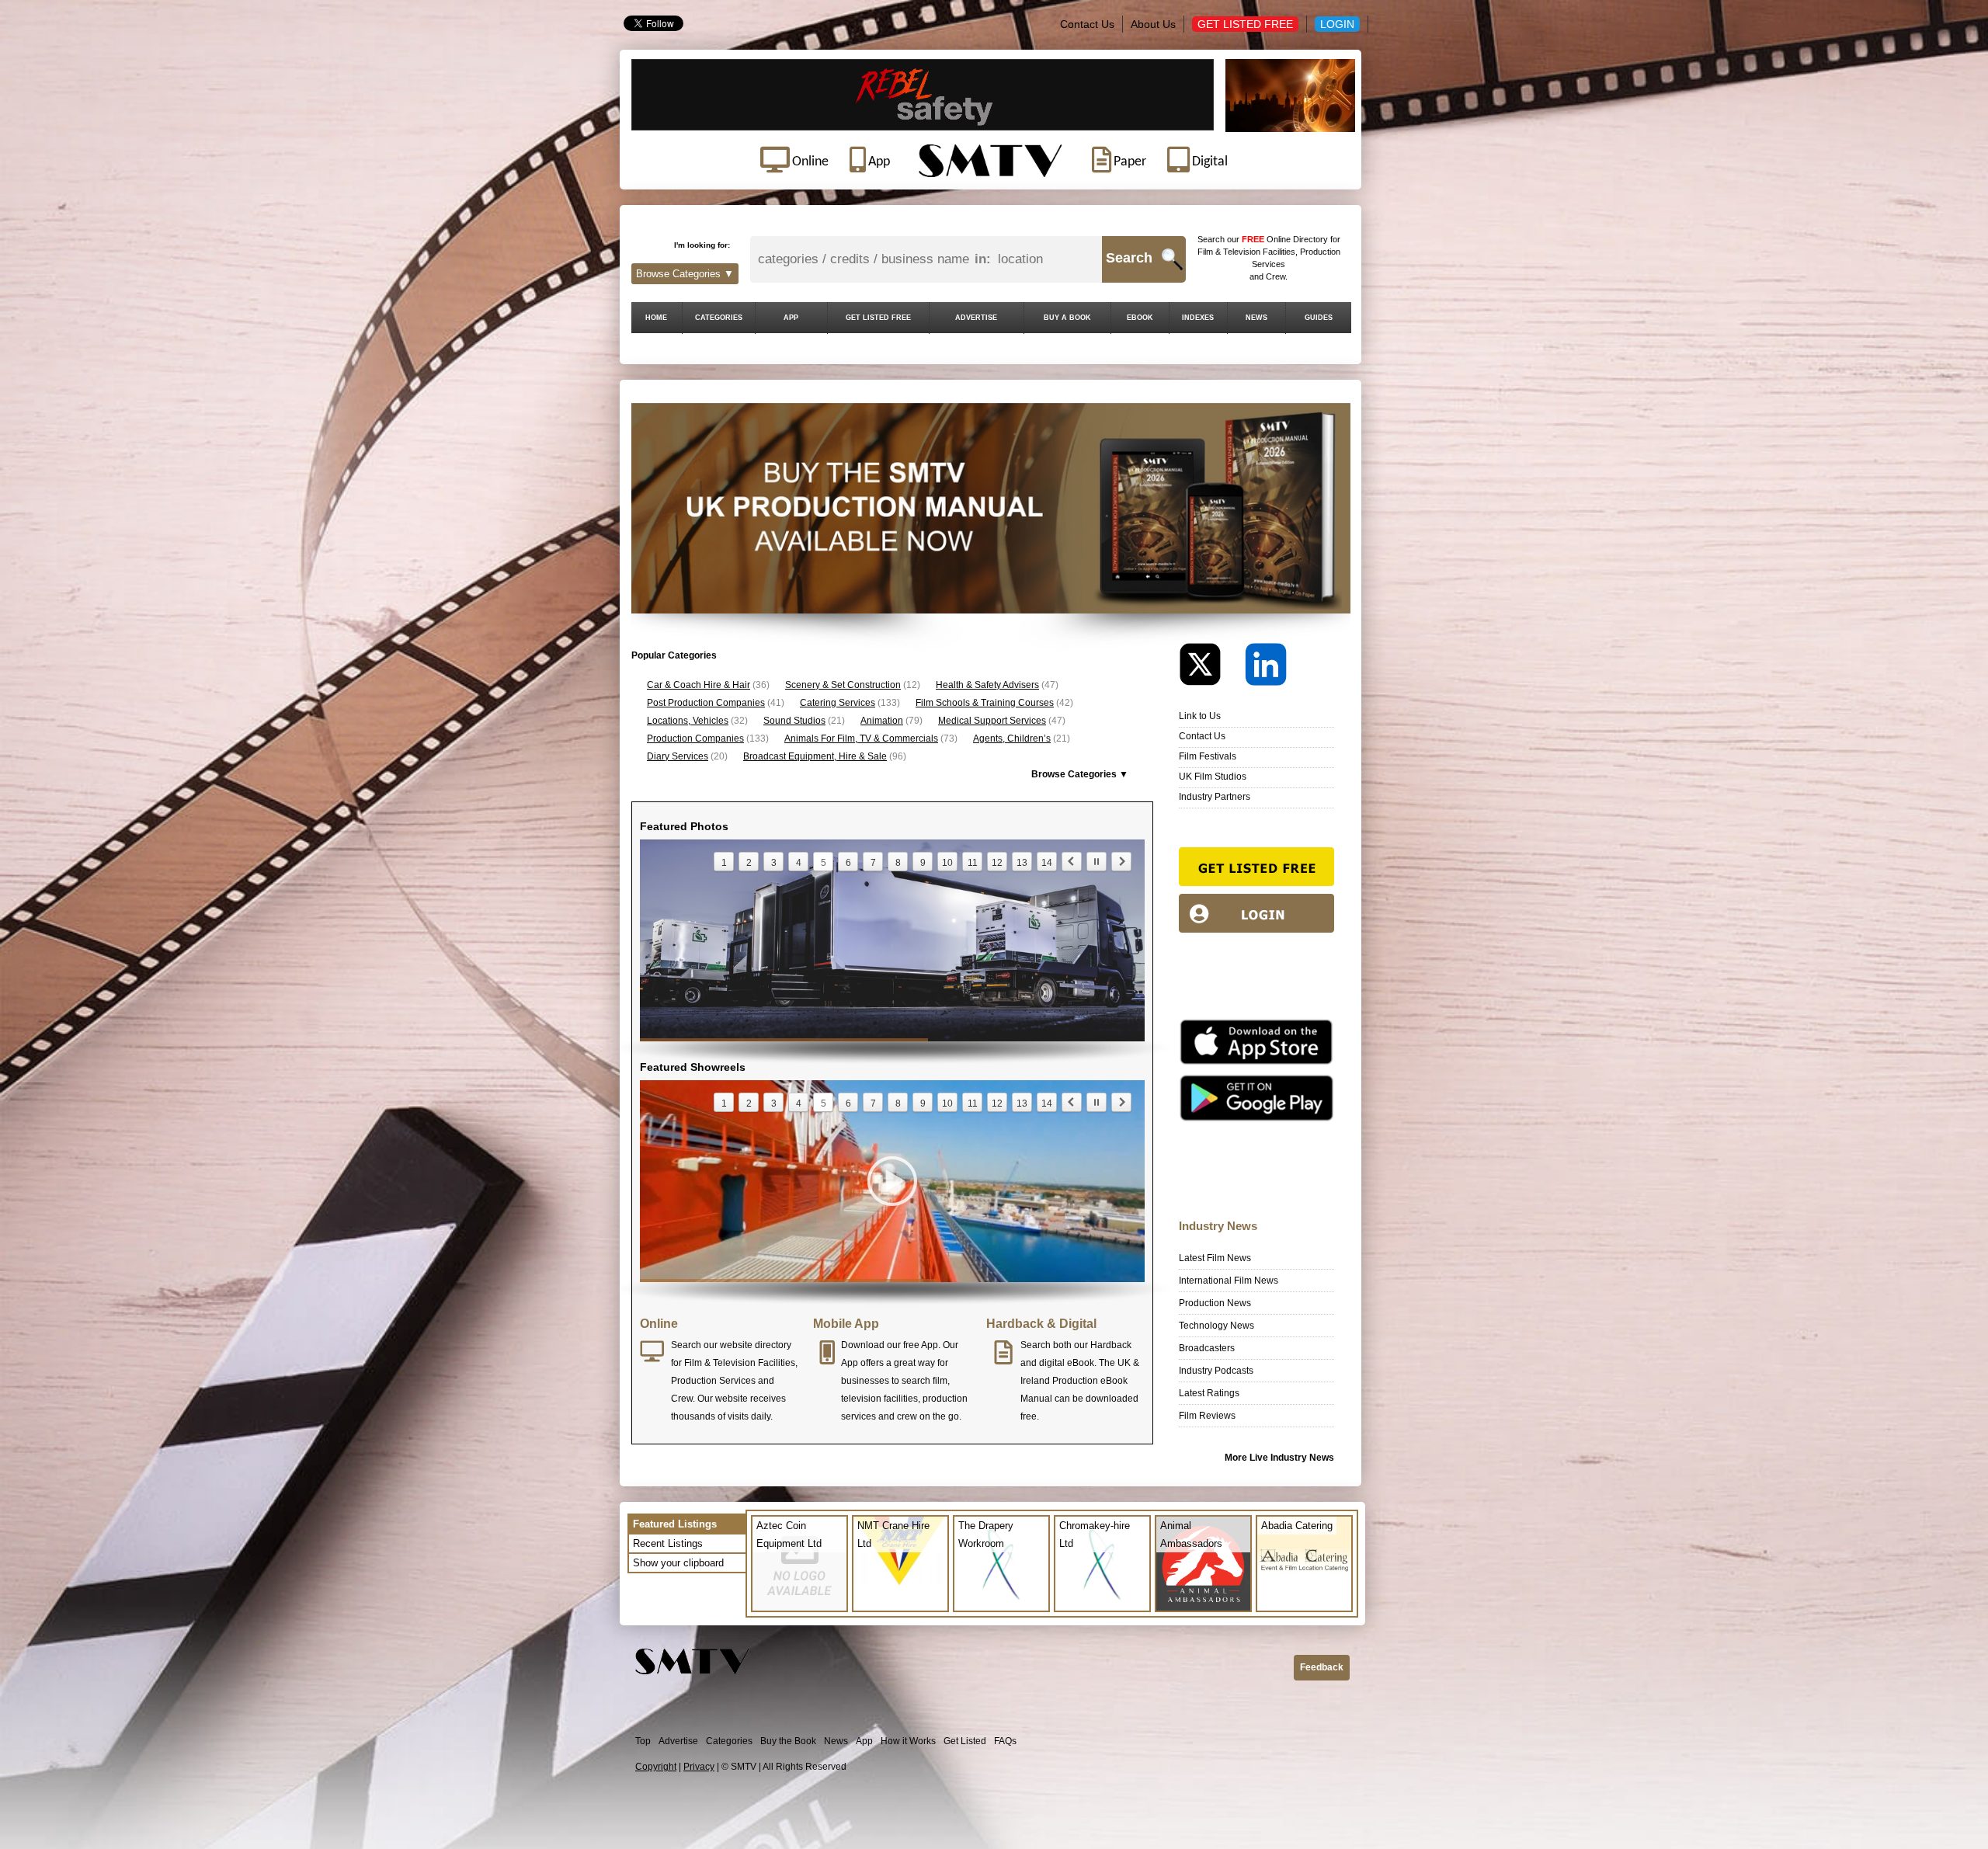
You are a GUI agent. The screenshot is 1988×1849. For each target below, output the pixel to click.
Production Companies (695, 739)
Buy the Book (788, 1741)
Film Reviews (1207, 1416)
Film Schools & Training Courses (985, 703)
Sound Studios (794, 721)
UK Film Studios (1213, 777)
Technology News (1216, 1326)
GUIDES (1319, 318)
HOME (656, 318)
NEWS (1256, 318)
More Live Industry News (1279, 1458)
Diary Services (678, 756)
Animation (882, 721)
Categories (729, 1741)
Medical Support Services (992, 721)
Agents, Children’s (1012, 739)
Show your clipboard (678, 1563)
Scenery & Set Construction (843, 685)
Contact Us (1087, 24)
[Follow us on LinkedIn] (1266, 668)
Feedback (1322, 1667)
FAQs (1005, 1741)
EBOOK (1140, 318)
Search (1129, 258)
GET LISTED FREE (878, 318)
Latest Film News (1215, 1258)
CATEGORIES (719, 318)
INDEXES (1198, 318)
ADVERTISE (976, 318)
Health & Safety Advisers (987, 685)
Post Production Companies (706, 703)
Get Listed (965, 1741)
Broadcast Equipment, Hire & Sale (815, 756)
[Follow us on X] (1211, 668)
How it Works (908, 1741)
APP (791, 318)
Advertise (678, 1741)
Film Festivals (1208, 756)
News (836, 1741)
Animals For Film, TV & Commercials (861, 739)
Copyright (656, 1767)
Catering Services (838, 703)
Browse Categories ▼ (685, 274)
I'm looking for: (702, 245)
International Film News (1229, 1281)
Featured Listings (675, 1524)
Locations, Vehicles (688, 721)
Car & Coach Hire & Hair (699, 685)
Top (643, 1741)
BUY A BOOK (1067, 318)
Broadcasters (1207, 1348)
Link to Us (1200, 716)
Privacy (699, 1767)
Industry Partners (1215, 797)
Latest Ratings (1209, 1393)
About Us (1153, 24)
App (864, 1741)
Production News (1215, 1303)
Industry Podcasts (1216, 1371)
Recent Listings (668, 1543)
